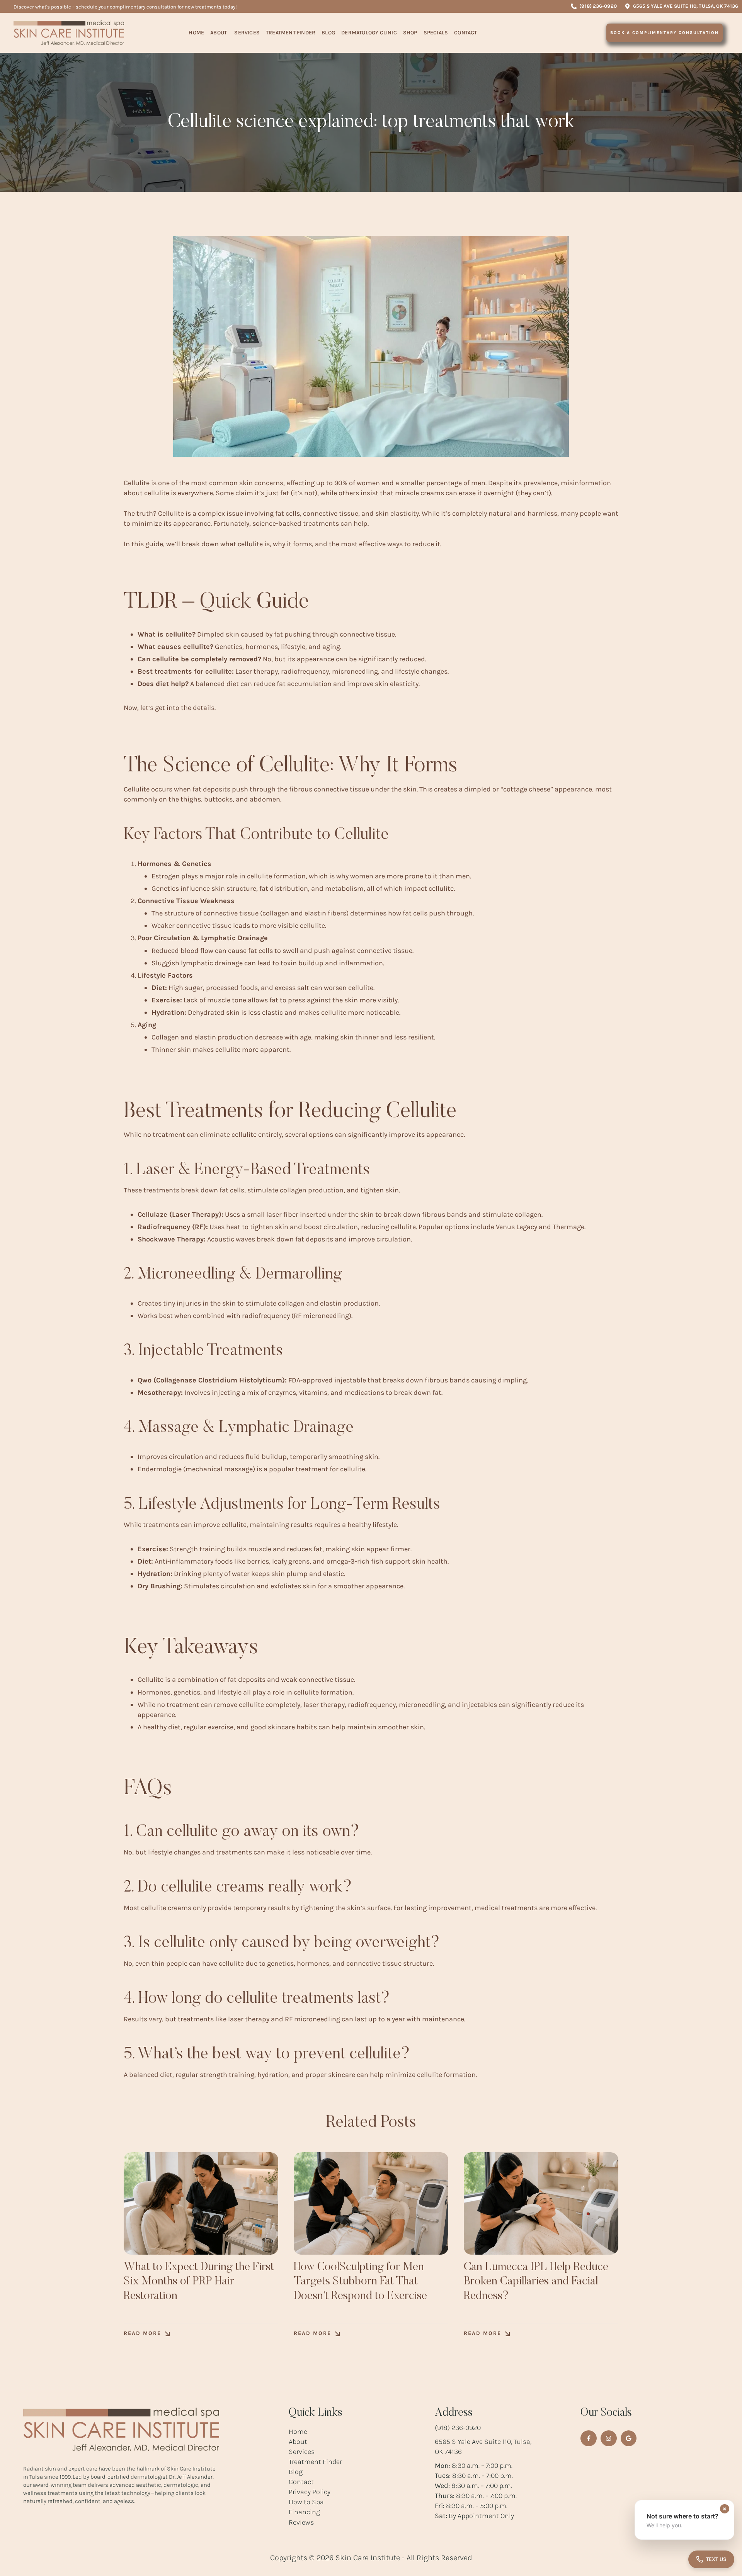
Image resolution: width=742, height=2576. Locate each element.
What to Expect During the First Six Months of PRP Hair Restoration (199, 2282)
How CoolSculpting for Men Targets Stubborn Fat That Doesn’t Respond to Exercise (360, 2282)
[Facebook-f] (589, 2438)
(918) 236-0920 (458, 2428)
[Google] (629, 2438)
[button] (594, 6)
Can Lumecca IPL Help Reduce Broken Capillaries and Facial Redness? (536, 2282)
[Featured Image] (201, 2203)
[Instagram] (609, 2438)
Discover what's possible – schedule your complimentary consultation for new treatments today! (125, 7)
